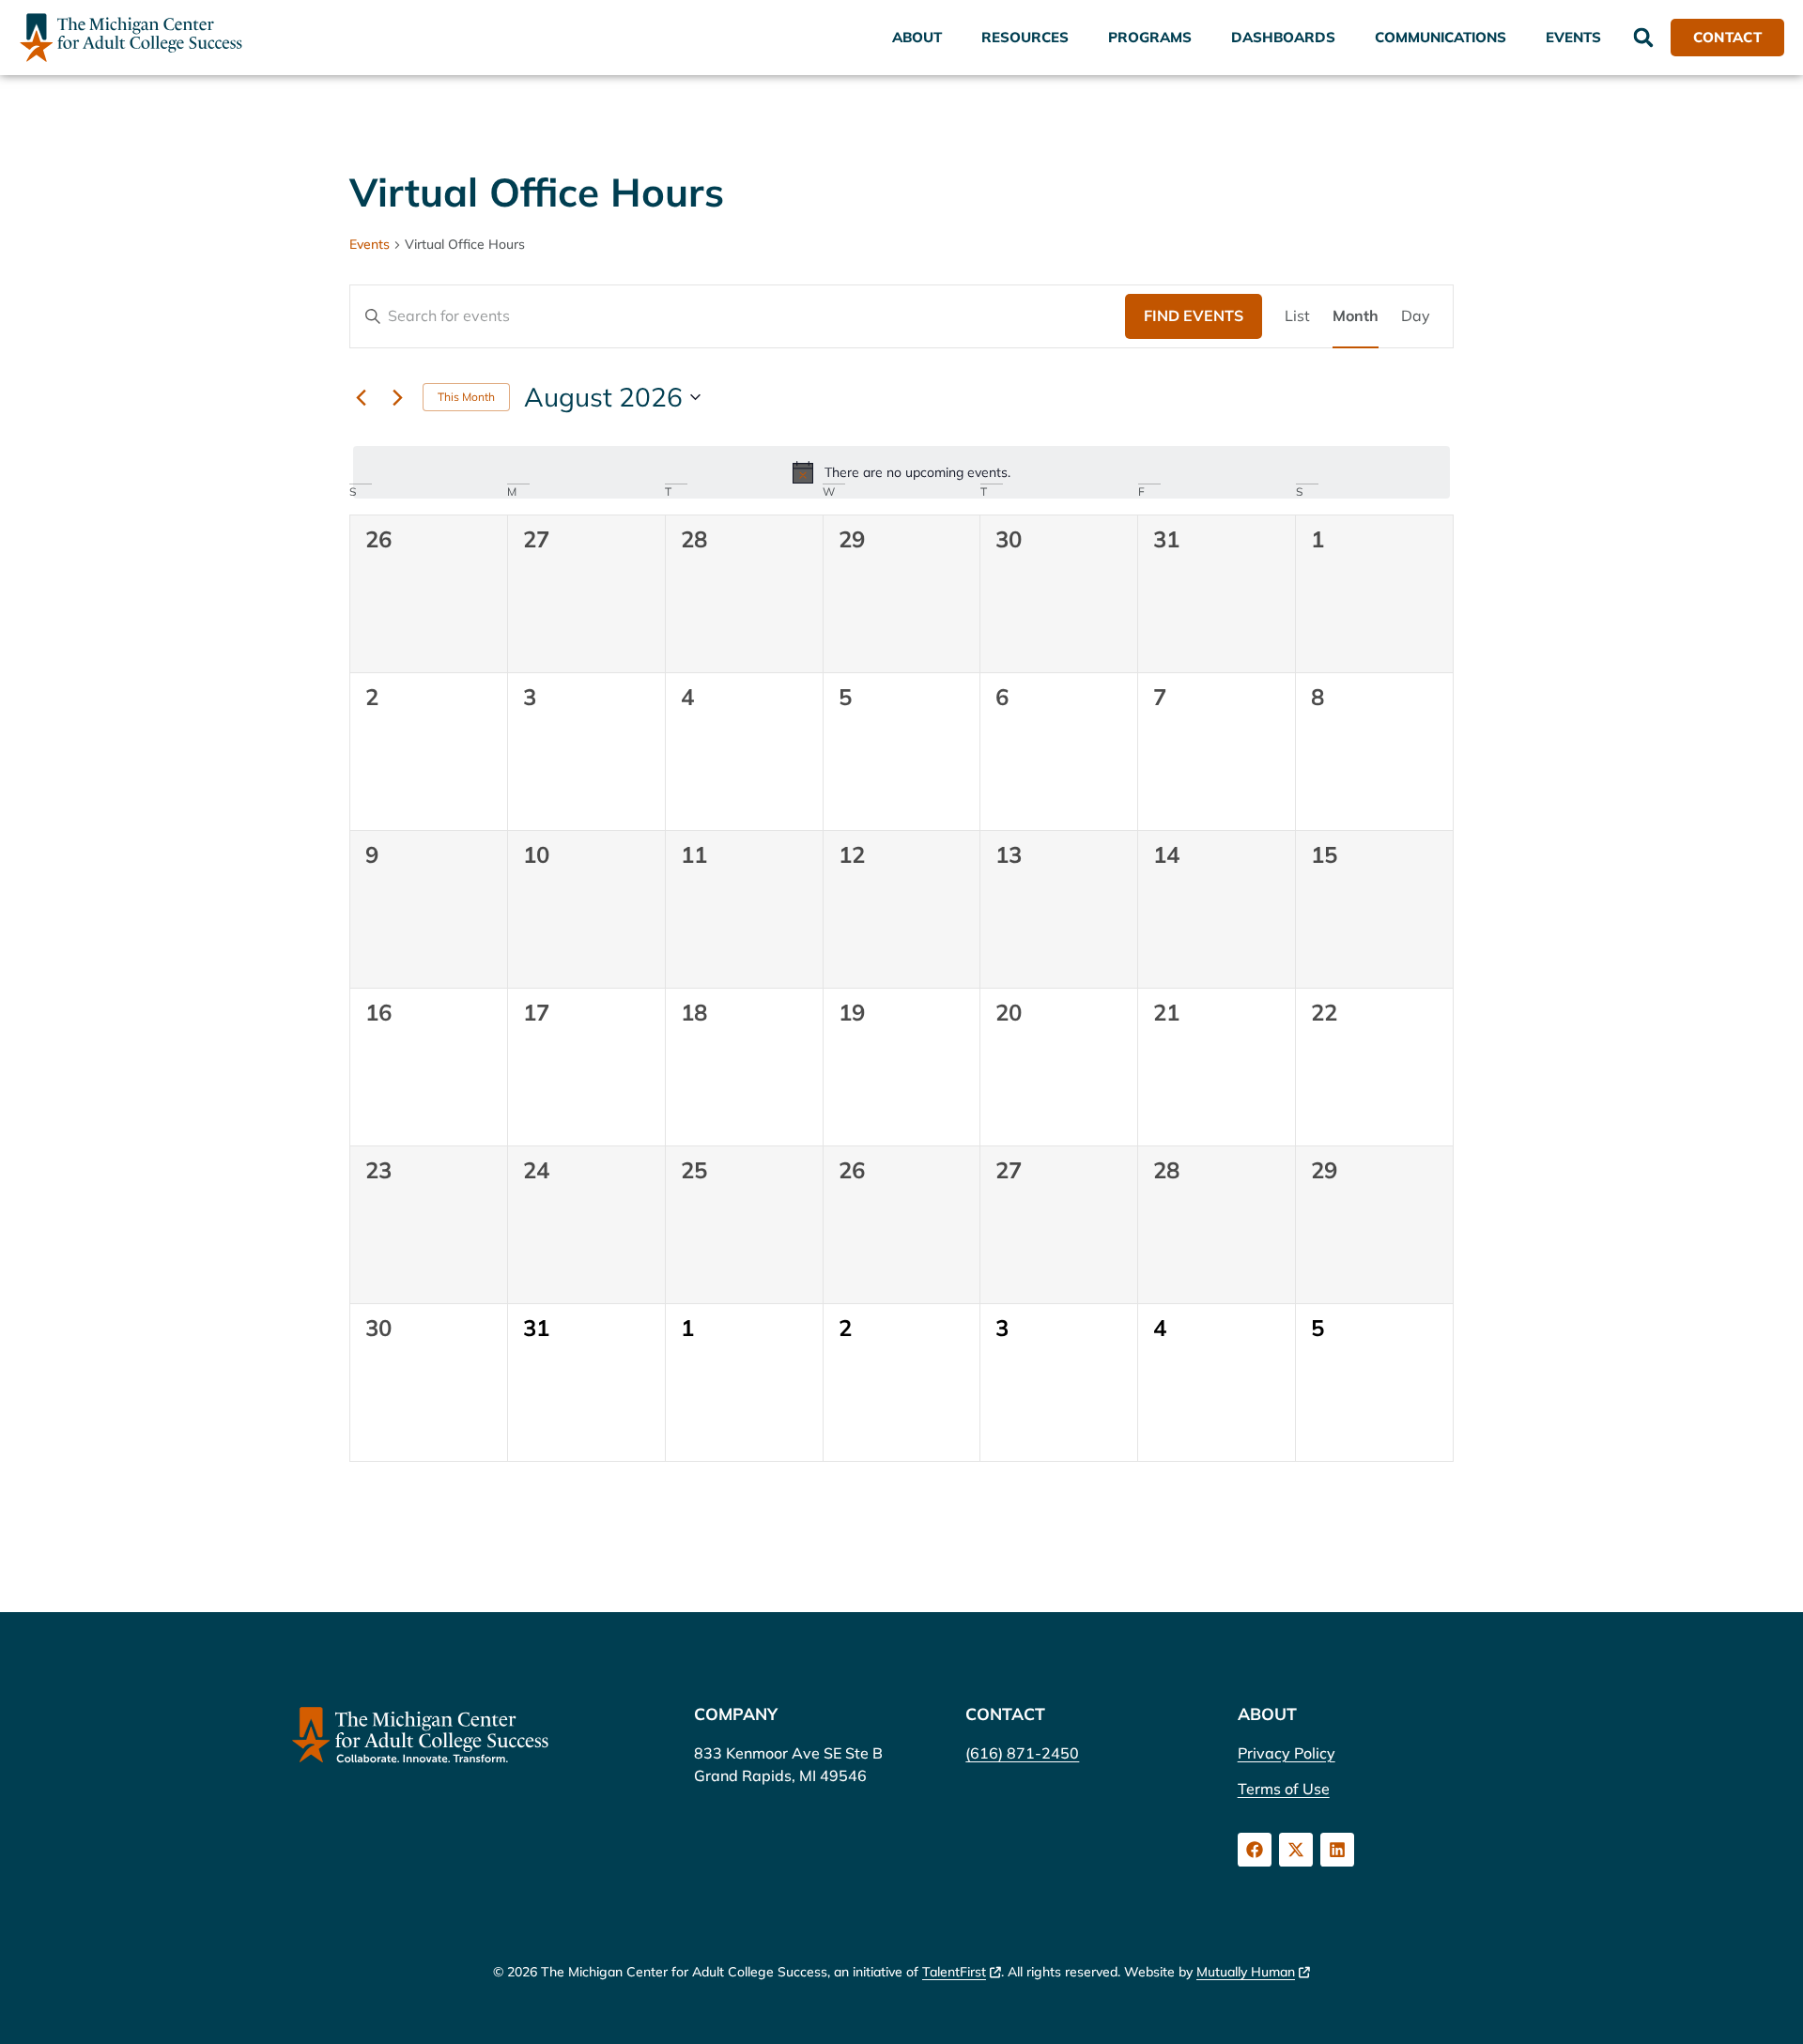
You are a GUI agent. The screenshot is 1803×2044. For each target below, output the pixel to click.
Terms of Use (1284, 1789)
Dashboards (1283, 37)
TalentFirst (954, 1972)
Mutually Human (1246, 1972)
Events (1573, 37)
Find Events (1194, 315)
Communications (1441, 37)
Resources (1025, 37)
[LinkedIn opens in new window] (1337, 1850)
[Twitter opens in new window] (1296, 1850)
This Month (466, 397)
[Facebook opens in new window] (1255, 1850)
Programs (1150, 37)
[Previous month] (361, 397)
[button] (1643, 38)
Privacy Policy (1287, 1753)
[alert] (901, 472)
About (917, 37)
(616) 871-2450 (1022, 1753)
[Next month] (397, 397)
